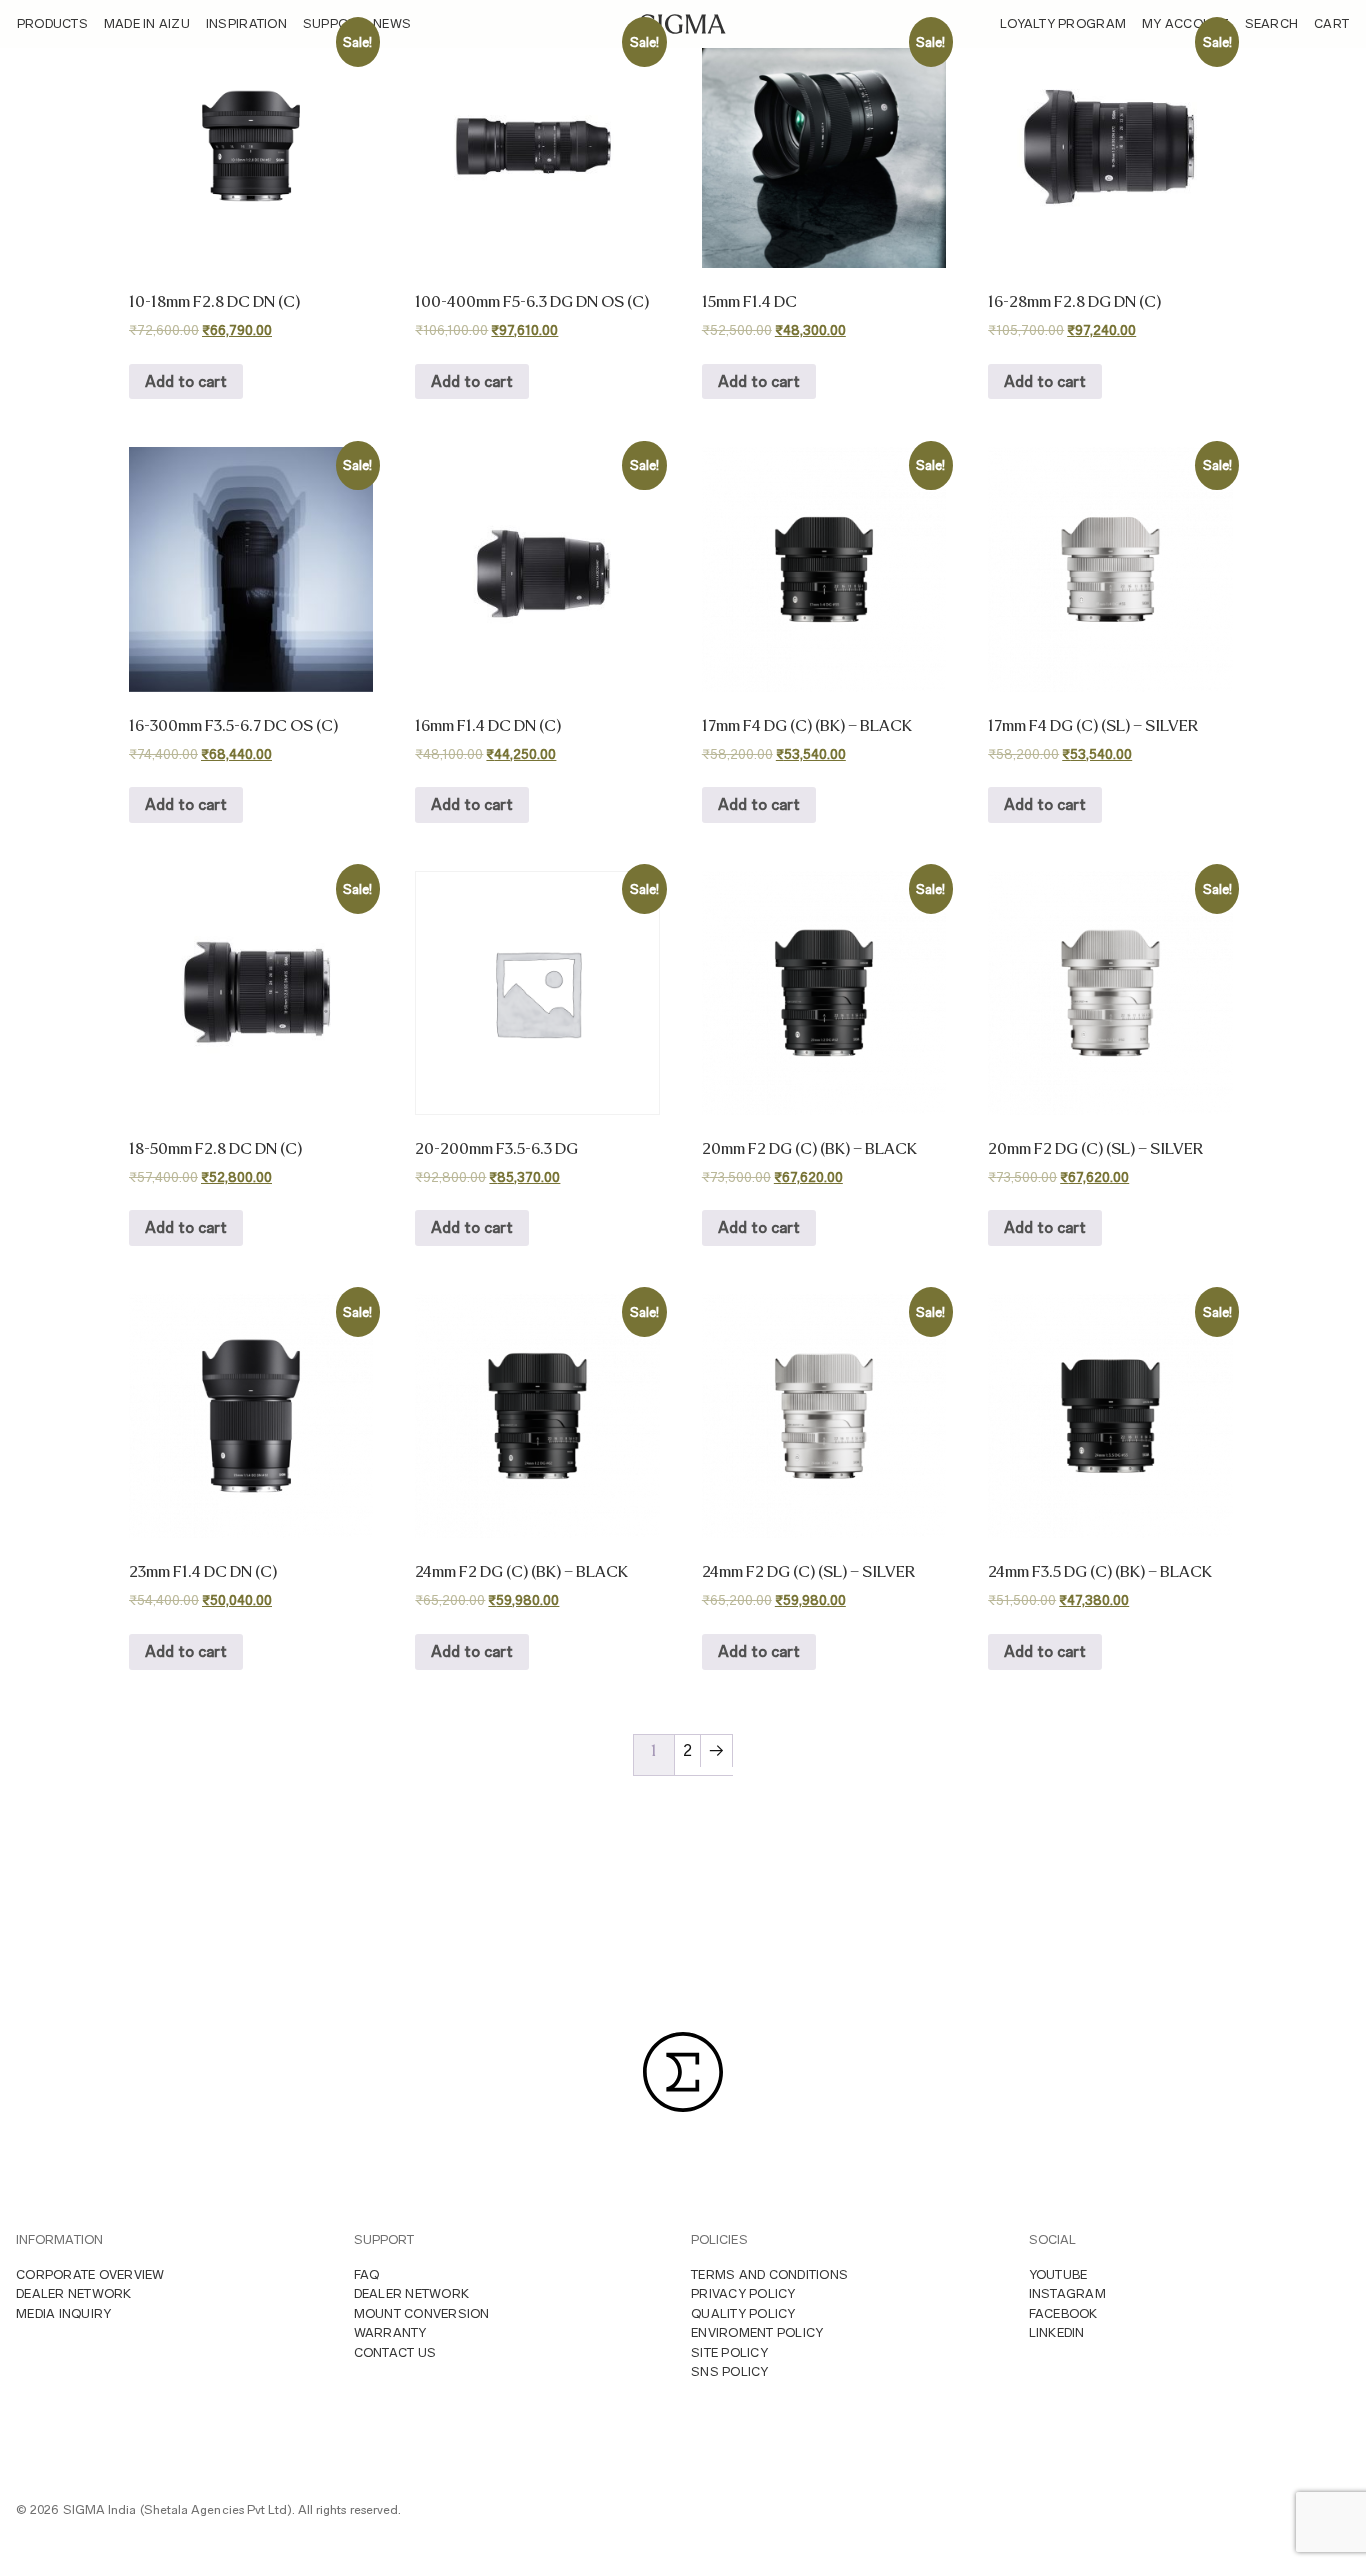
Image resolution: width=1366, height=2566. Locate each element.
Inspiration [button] (246, 23)
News (392, 23)
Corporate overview (90, 2274)
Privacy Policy (743, 2293)
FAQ (367, 2274)
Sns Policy (730, 2371)
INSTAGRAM (1067, 2293)
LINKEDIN (1057, 2332)
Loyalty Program (1063, 23)
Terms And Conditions (769, 2274)
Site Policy (729, 2352)
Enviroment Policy (757, 2332)
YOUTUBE (1058, 2274)
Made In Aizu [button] (147, 23)
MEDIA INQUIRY (63, 2313)
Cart (1331, 23)
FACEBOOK (1063, 2313)
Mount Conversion (422, 2313)
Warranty (390, 2332)
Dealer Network (74, 2293)
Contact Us (395, 2352)
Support (334, 23)
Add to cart (186, 381)
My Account (1185, 23)
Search (1272, 23)
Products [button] (52, 23)
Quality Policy (743, 2313)
